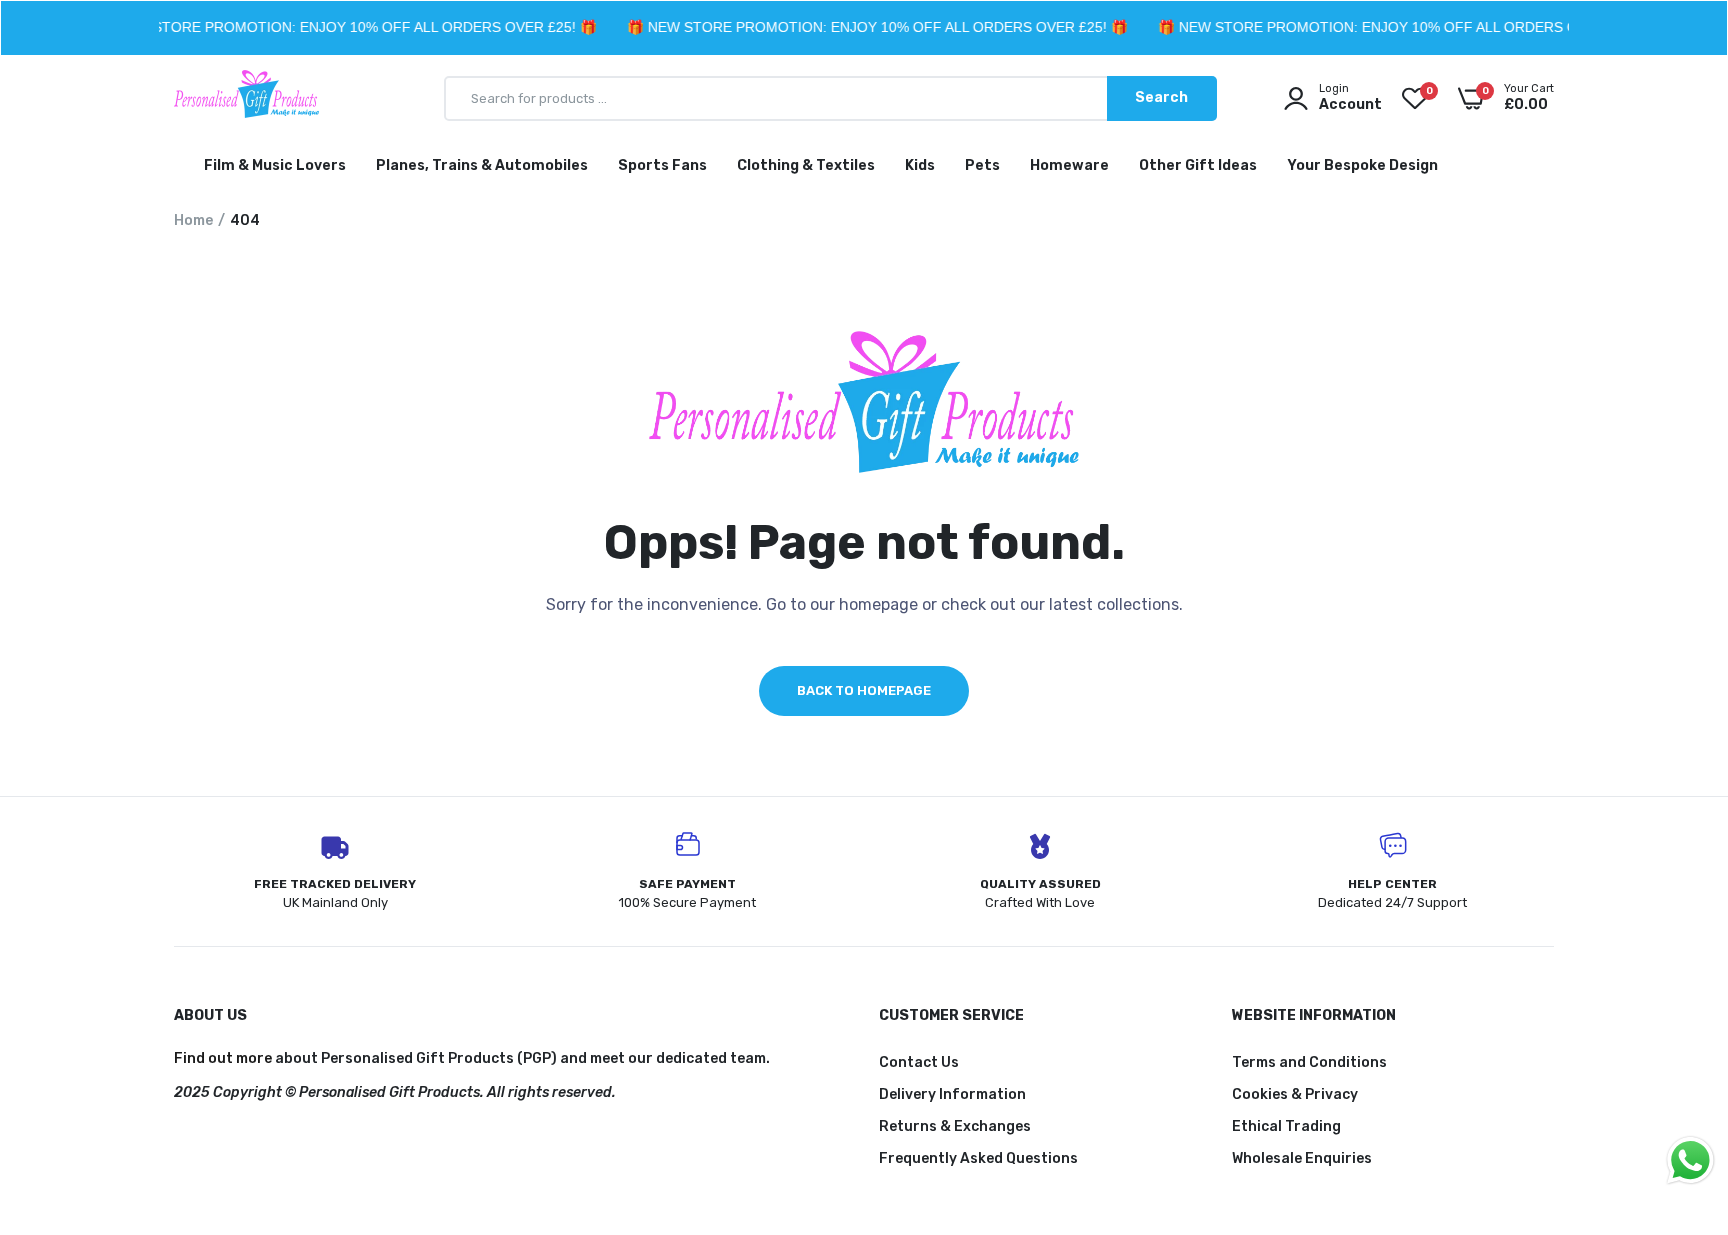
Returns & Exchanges (955, 1126)
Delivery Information (952, 1094)
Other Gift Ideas (1198, 165)
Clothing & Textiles (806, 165)
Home (193, 220)
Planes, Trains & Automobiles (482, 165)
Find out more (223, 1058)
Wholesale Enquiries (1302, 1158)
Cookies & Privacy (1295, 1094)
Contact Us (919, 1062)
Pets (982, 165)
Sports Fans (662, 165)
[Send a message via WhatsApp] (1690, 1160)
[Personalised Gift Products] (246, 98)
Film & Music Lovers (275, 165)
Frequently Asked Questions (978, 1158)
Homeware (1069, 165)
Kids (920, 165)
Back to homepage (864, 690)
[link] (1673, 1090)
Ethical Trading (1286, 1126)
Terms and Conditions (1309, 1062)
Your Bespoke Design (1362, 165)
